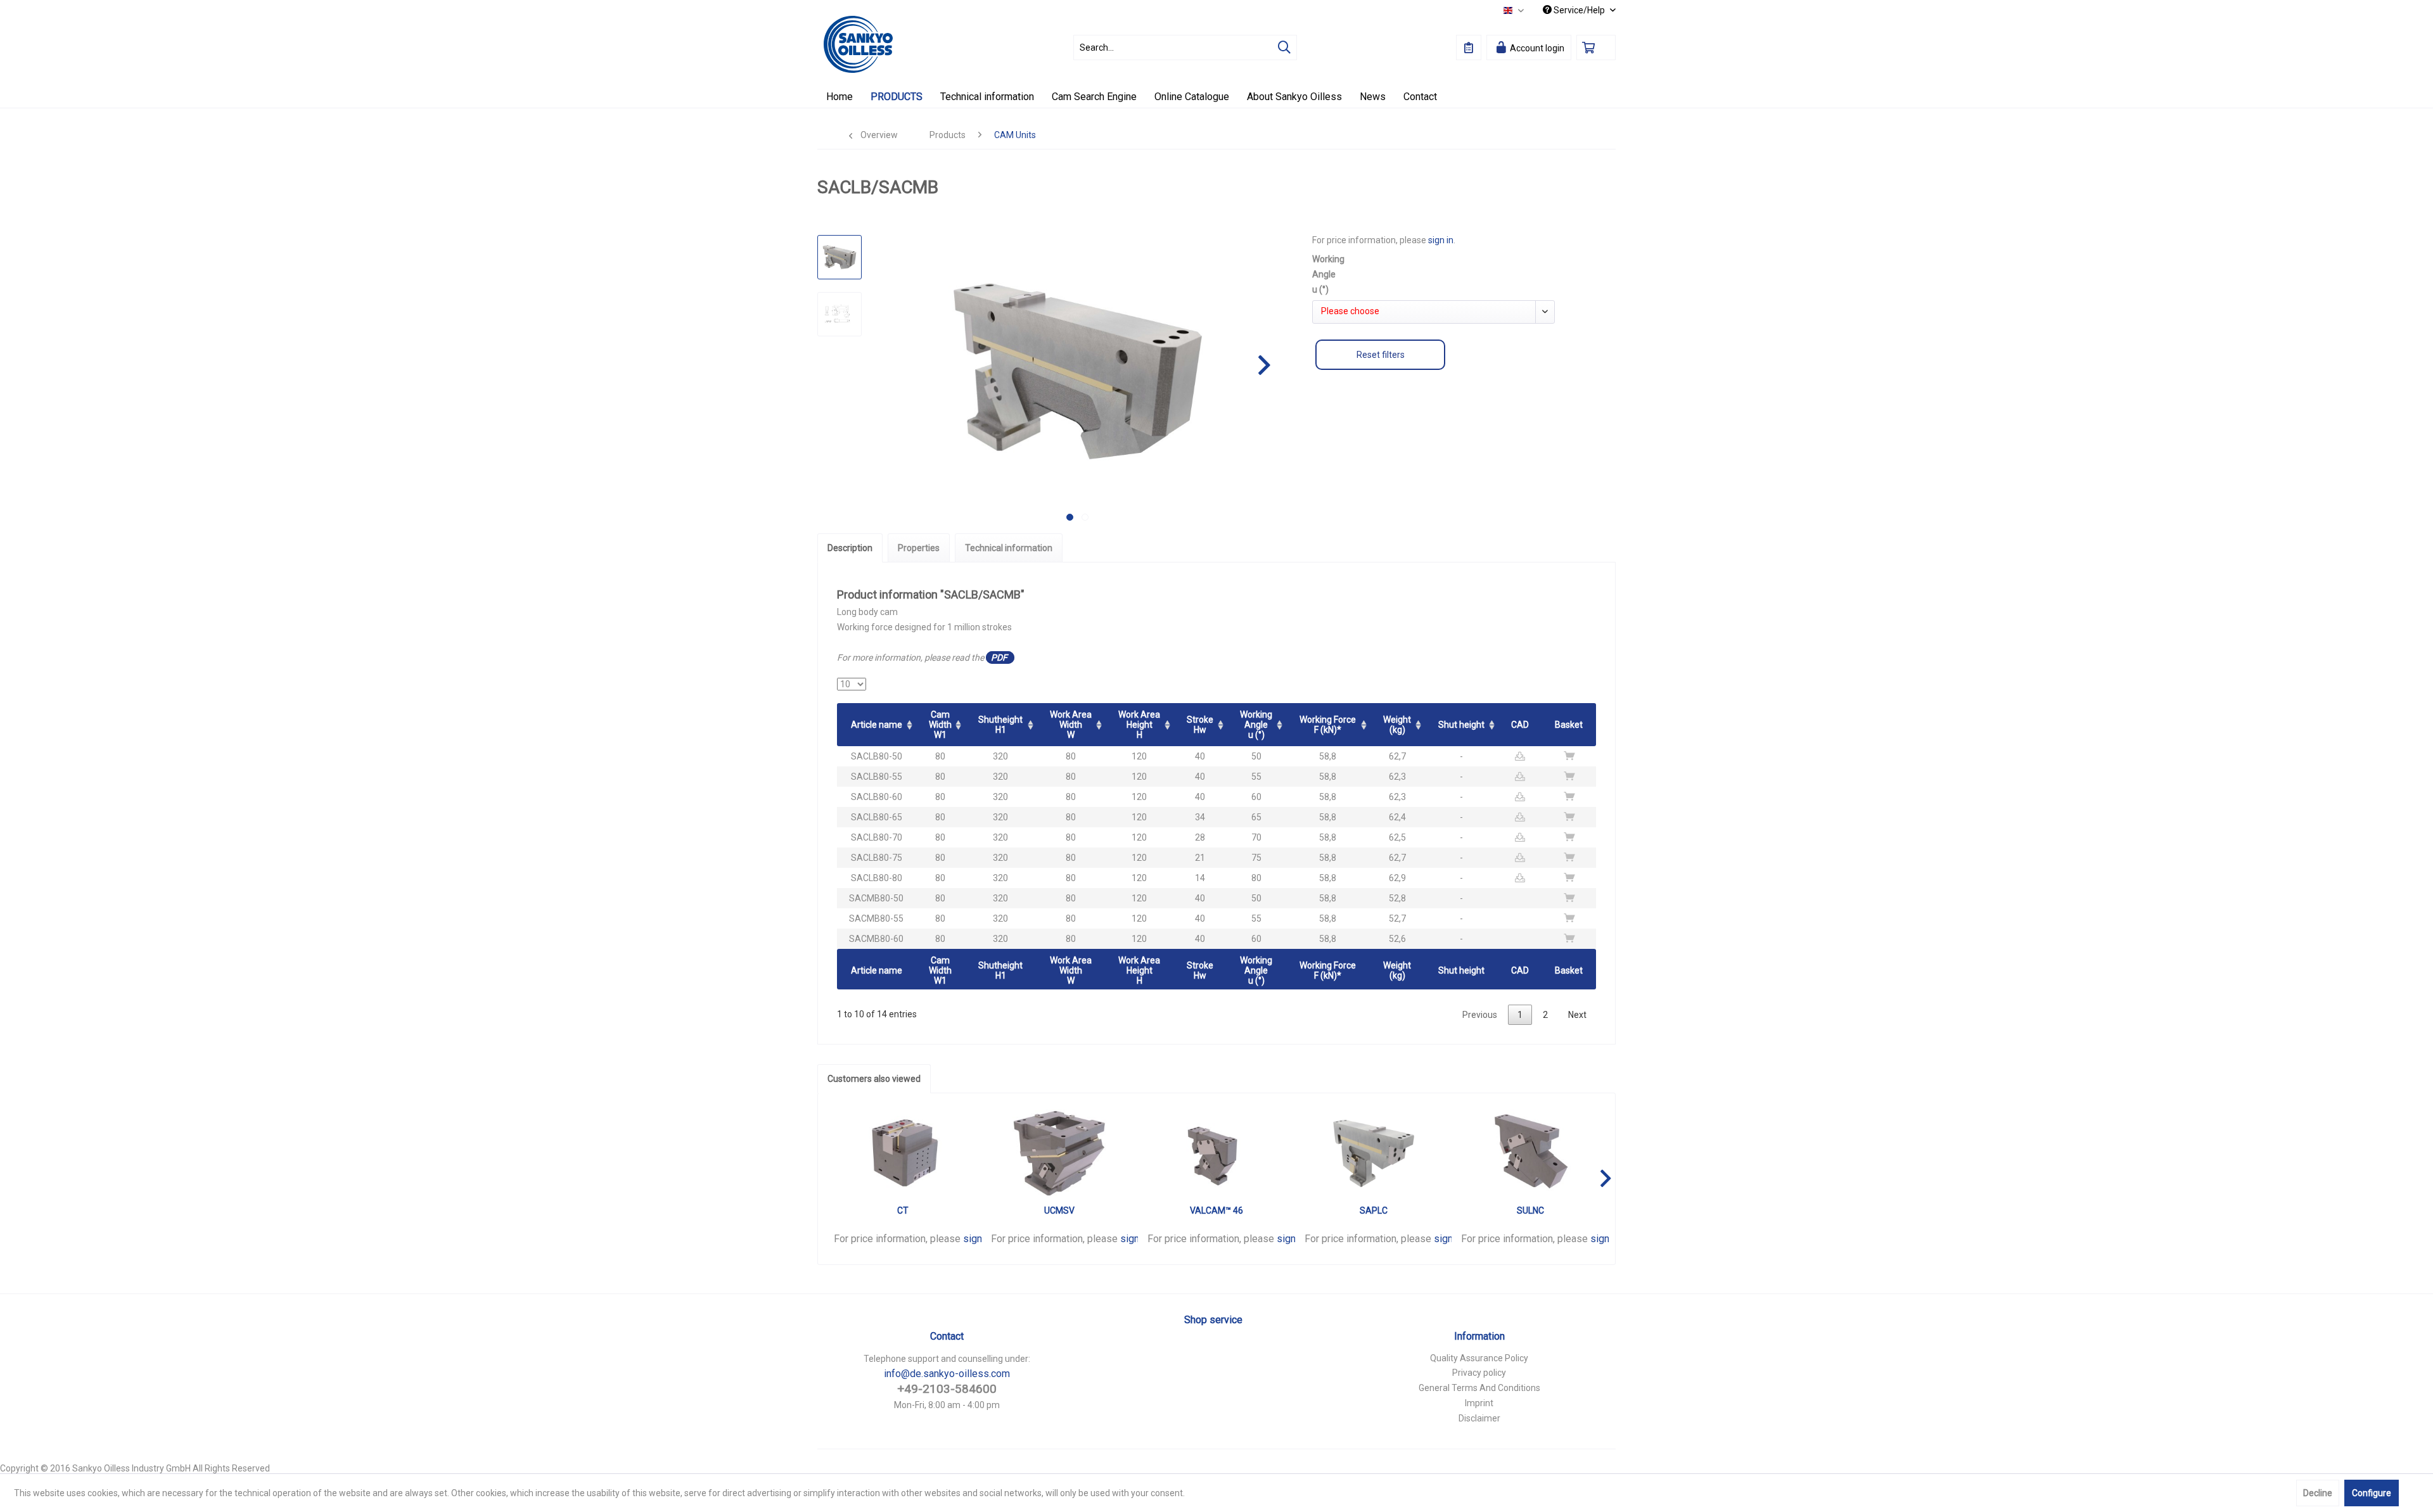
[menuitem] (1185, 48)
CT (903, 1210)
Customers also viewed (874, 1079)
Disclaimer (1479, 1418)
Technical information (1009, 548)
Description (850, 548)
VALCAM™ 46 (1216, 1210)
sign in (1441, 240)
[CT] (903, 1153)
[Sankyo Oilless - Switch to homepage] (858, 44)
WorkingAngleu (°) (1256, 725)
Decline (2318, 1493)
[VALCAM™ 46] (1216, 1153)
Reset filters (1381, 355)
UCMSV (1059, 1210)
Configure (2372, 1493)
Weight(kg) (1397, 725)
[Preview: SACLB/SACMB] (840, 257)
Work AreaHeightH (1139, 725)
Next (1577, 1015)
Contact (947, 1336)
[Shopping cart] (1596, 48)
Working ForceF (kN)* (1328, 725)
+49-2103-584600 (947, 1389)
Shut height (1461, 725)
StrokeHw (1200, 725)
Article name (877, 725)
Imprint (1479, 1403)
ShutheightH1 (1000, 725)
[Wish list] (1469, 48)
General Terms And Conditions (1479, 1388)
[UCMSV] (1060, 1153)
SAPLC (1374, 1210)
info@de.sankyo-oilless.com (947, 1374)
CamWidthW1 (940, 725)
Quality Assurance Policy (1479, 1358)
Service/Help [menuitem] (1579, 10)
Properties (919, 548)
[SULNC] (1530, 1153)
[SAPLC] (1374, 1153)
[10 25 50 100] (852, 684)
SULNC (1530, 1210)
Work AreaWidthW (1071, 725)
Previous (1480, 1015)
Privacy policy (1479, 1373)
